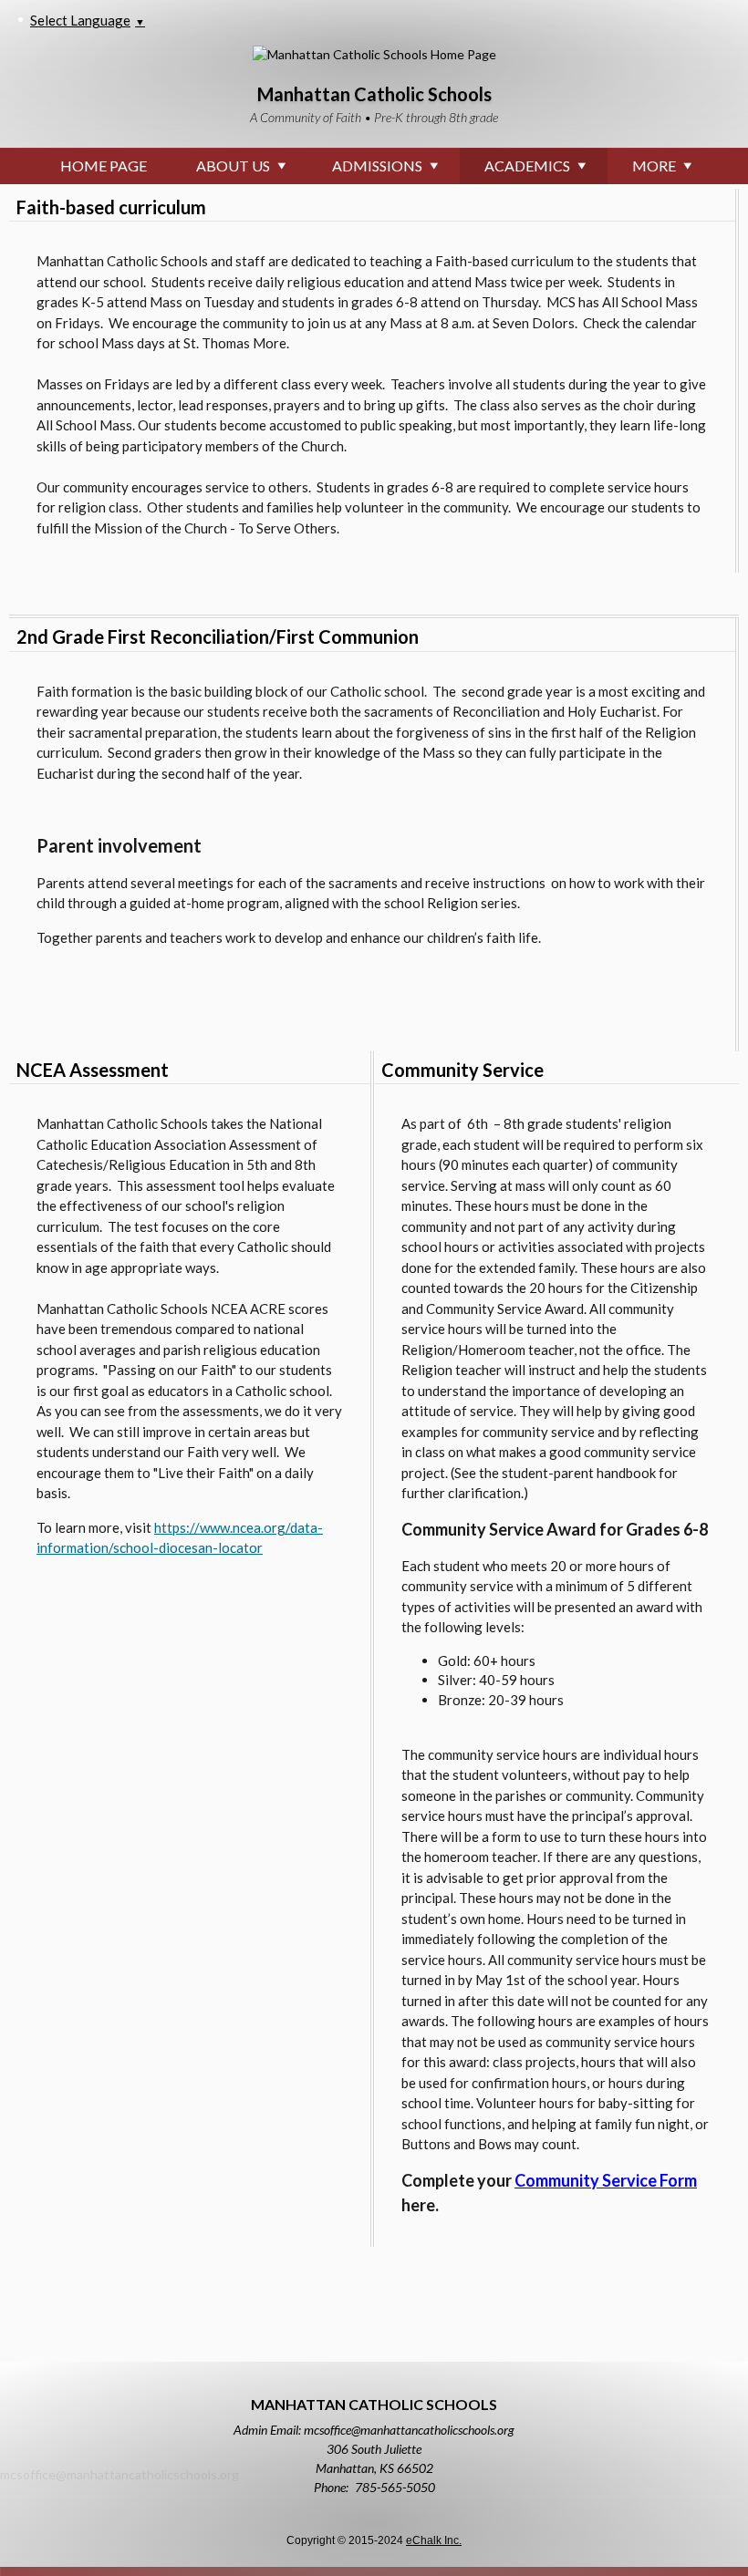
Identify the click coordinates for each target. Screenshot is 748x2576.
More (654, 166)
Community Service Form (606, 2180)
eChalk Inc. (434, 2540)
